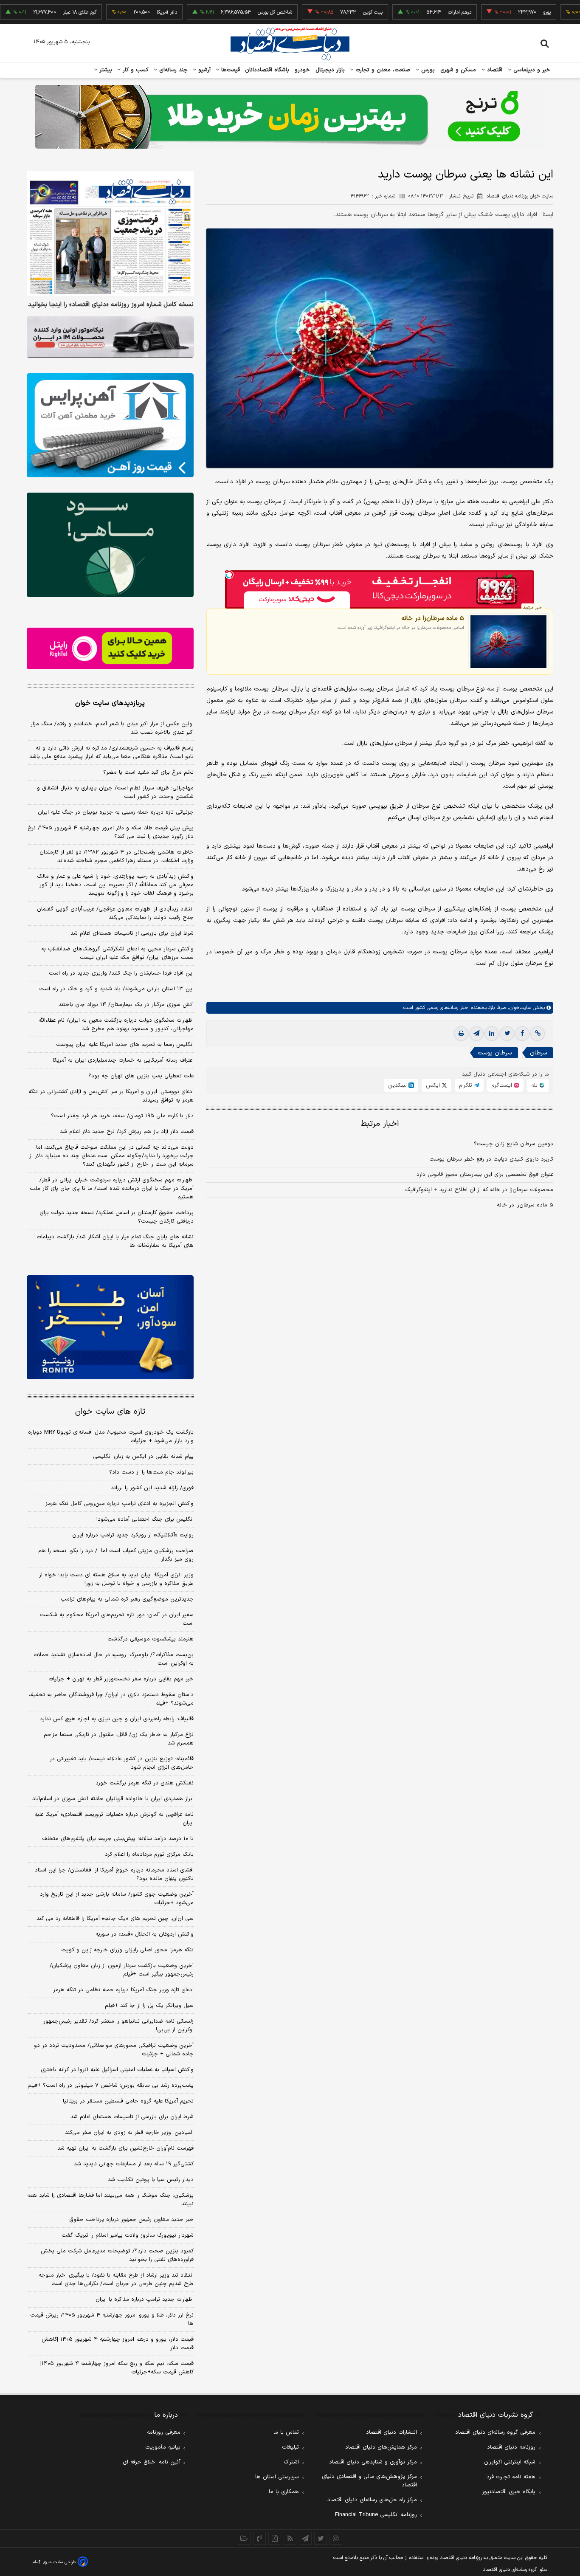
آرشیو (203, 70)
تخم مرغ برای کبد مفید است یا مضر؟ (148, 772)
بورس (427, 70)
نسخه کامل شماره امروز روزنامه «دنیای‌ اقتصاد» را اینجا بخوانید (111, 305)
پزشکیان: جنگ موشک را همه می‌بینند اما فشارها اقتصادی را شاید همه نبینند (110, 2200)
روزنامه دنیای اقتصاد (511, 2447)
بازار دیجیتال (330, 70)
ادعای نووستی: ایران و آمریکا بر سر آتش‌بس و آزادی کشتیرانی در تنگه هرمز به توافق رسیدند (111, 1096)
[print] (461, 1034)
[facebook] (522, 1034)
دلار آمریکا (117, 12)
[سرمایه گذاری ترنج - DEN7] (290, 117)
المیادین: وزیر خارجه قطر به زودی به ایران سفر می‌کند (129, 2133)
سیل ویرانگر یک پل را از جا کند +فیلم (149, 2006)
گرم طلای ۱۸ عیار (30, 12)
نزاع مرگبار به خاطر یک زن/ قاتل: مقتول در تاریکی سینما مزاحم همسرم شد (119, 1739)
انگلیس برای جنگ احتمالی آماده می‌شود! (145, 1519)
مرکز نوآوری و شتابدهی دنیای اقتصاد (373, 2462)
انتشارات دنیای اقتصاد (391, 2432)
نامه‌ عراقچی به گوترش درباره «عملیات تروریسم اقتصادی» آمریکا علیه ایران (114, 1819)
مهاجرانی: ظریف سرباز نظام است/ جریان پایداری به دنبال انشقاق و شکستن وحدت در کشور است (115, 792)
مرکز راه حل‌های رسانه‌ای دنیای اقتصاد (372, 2500)
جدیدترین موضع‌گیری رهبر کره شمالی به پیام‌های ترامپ (127, 1599)
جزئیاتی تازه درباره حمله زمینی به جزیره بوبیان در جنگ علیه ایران (116, 812)
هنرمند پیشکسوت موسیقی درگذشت (151, 1639)
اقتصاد (494, 70)
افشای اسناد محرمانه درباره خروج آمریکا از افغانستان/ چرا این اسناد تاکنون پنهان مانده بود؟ (114, 1874)
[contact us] (259, 2538)
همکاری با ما (284, 2492)
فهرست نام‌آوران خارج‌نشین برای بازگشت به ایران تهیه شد (125, 2148)
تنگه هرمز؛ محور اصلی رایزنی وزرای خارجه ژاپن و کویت (127, 1950)
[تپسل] (229, 575)
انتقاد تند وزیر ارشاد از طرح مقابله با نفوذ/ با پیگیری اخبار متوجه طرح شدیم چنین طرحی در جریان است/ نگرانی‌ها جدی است (116, 2280)
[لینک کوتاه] (538, 1034)
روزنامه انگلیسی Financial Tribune (376, 2515)
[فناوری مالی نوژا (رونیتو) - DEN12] (110, 1327)
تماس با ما (286, 2432)
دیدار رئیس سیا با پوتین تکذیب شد (151, 2180)
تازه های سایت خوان (110, 1412)
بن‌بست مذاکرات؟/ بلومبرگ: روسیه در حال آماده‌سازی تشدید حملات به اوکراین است (114, 1659)
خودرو (303, 70)
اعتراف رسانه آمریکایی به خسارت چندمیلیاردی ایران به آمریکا (123, 1060)
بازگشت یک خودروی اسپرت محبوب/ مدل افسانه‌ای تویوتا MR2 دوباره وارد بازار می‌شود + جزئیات (111, 1437)
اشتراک (291, 2462)
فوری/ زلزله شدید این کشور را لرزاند (152, 1488)
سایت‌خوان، (519, 1008)
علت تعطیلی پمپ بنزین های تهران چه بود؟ (141, 1076)
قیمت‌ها (229, 70)
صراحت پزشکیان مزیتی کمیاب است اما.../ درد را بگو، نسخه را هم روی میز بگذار (116, 1555)
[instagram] (336, 2538)
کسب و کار (135, 70)
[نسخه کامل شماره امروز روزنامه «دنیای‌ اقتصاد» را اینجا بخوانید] (110, 233)
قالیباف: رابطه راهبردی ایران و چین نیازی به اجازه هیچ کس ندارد (117, 1719)
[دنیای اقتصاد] (290, 44)
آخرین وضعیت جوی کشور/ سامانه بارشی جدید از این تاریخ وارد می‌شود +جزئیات (117, 1899)
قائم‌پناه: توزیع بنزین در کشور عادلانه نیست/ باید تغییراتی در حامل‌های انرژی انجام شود (122, 1763)
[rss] (290, 2538)
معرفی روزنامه (164, 2432)
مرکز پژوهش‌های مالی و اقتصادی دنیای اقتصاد (369, 2481)
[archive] (244, 2538)
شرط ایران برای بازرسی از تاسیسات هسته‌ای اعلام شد (132, 933)
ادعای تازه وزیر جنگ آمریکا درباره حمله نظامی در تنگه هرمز (123, 1990)
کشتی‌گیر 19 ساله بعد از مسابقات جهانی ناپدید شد (134, 2164)
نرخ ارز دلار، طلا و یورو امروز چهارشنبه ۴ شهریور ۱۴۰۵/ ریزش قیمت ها (112, 2320)
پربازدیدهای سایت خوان (110, 703)
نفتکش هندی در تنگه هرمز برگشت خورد (145, 1783)
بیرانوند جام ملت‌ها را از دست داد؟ (151, 1472)
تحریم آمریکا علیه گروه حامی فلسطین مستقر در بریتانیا (128, 2101)
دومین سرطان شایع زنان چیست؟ (514, 1144)
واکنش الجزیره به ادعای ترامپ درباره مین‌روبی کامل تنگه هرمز (120, 1504)
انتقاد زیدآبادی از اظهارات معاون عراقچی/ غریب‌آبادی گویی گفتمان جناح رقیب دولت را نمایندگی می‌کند (115, 913)
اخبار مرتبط (380, 1124)
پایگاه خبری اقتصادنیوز (509, 2492)
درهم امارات (410, 12)
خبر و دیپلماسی (531, 70)
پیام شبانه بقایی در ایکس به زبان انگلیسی (143, 1457)
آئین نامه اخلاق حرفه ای (152, 2462)
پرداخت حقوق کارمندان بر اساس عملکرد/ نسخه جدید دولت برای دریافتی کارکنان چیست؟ (117, 1217)
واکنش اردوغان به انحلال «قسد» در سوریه (145, 1934)
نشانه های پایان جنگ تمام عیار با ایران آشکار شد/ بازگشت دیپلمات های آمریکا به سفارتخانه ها (115, 1241)
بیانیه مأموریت (163, 2447)
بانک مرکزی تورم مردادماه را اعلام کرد (149, 1854)
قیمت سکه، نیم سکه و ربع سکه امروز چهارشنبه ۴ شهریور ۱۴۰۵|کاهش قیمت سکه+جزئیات (117, 2368)
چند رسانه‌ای (172, 70)
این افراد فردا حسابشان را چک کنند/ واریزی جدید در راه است (121, 973)
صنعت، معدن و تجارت (382, 70)
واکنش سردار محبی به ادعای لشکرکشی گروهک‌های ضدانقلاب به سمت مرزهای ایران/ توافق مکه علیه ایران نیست (117, 953)
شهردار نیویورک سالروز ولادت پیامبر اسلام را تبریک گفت (128, 2235)
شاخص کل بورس (225, 12)
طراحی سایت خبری (59, 2562)
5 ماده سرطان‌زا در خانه (433, 618)
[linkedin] (492, 1034)
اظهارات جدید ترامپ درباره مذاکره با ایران (145, 2300)
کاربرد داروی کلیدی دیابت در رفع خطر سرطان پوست (491, 1159)
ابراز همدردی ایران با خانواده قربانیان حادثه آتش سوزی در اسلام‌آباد (113, 1799)
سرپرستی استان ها (277, 2477)
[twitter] (507, 1034)
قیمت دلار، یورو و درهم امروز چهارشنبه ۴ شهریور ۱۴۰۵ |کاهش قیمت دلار (118, 2344)
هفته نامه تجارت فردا (510, 2477)
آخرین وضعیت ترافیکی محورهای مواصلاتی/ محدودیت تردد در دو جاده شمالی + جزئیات (114, 2050)
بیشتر (105, 70)
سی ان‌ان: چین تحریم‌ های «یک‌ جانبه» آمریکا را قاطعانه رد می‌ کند (115, 1919)
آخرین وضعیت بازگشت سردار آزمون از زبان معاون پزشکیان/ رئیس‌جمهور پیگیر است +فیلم (122, 1970)
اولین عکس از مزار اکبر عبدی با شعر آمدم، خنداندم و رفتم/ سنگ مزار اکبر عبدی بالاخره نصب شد (112, 728)
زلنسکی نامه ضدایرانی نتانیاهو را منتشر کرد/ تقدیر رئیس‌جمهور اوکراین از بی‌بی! (118, 2026)
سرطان (538, 1053)
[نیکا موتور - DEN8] (110, 337)
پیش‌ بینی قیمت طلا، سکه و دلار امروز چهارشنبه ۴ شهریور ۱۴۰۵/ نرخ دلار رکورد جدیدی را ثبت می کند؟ (111, 832)
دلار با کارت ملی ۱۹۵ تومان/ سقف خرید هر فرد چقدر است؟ (122, 1116)
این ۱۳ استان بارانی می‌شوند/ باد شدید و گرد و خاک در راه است (116, 989)
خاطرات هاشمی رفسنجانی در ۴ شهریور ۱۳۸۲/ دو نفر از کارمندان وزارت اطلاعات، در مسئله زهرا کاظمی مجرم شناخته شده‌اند (117, 857)
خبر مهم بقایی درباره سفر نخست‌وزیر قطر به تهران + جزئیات (121, 1679)
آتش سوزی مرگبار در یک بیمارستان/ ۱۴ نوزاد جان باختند (126, 1005)
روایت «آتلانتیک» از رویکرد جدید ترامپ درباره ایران (133, 1535)
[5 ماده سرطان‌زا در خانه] (508, 641)
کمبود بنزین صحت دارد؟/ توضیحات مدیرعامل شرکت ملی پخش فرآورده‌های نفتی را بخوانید (117, 2255)
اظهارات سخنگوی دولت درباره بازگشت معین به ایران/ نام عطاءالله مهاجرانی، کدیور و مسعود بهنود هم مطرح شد (116, 1025)
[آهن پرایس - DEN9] (110, 426)
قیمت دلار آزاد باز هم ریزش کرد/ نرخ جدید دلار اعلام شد (127, 1132)
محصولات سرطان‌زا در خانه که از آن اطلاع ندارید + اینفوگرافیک (479, 1190)
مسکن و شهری (458, 70)
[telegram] (476, 1034)
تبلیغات (290, 2447)
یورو (497, 12)
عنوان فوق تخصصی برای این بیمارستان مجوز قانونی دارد (485, 1175)
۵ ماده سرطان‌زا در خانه (525, 1205)
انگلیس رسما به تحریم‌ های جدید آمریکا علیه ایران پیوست (125, 1045)
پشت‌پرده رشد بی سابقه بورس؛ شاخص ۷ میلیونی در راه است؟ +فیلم (111, 2086)
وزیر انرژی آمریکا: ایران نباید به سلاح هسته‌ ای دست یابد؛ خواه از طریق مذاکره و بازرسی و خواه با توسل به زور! (116, 1579)
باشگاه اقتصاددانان (267, 70)
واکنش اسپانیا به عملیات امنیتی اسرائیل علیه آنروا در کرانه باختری (117, 2070)
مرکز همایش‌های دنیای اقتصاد (381, 2447)
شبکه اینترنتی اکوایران (510, 2462)
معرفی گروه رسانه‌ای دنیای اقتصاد (495, 2432)
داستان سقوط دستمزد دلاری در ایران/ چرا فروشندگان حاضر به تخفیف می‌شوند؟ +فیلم (111, 1699)
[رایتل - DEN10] (110, 648)
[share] (275, 2538)
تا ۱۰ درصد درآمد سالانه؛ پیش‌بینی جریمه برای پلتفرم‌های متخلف (118, 1839)
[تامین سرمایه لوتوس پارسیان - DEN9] (110, 545)
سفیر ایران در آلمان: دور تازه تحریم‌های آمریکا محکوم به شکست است (117, 1619)
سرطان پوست (495, 1053)
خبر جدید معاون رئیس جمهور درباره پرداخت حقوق (131, 2220)
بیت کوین (323, 12)
